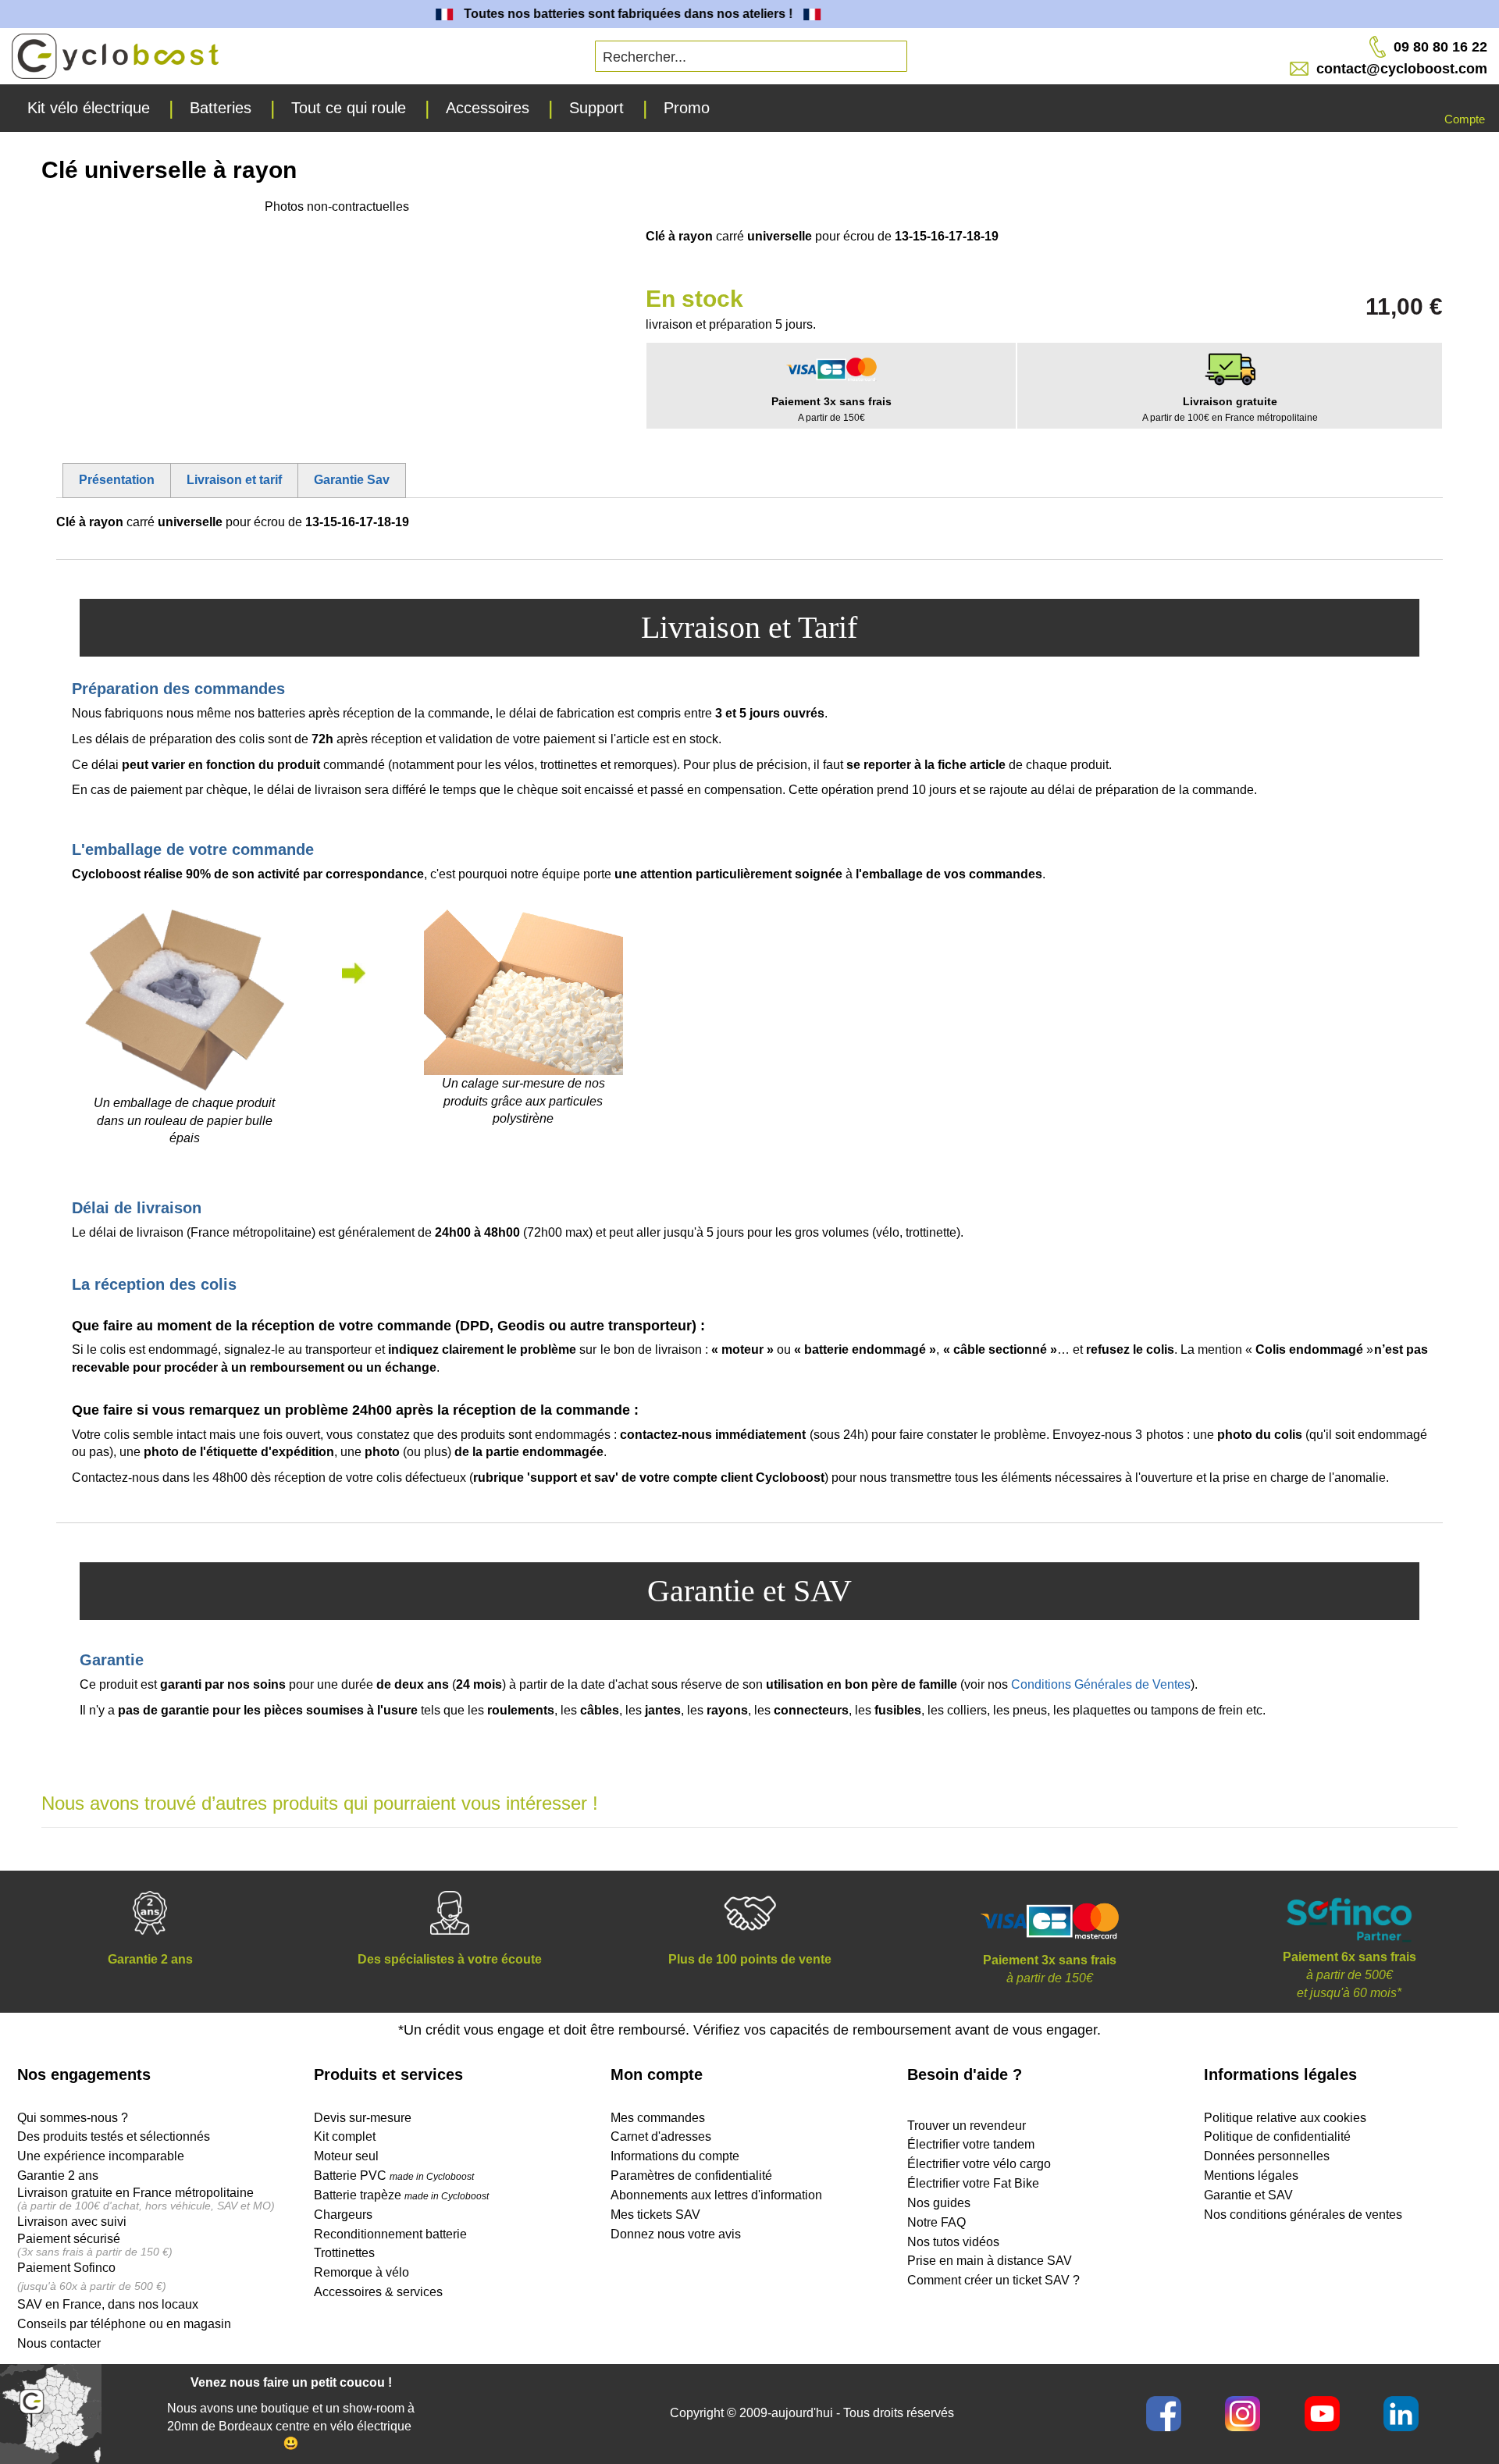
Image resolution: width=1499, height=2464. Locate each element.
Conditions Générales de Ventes (1101, 1684)
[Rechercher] (775, 51)
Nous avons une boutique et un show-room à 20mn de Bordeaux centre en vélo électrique (291, 2417)
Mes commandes (658, 2118)
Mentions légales (1251, 2176)
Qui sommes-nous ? (73, 2118)
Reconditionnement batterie (390, 2234)
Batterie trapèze (359, 2195)
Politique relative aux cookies (1285, 2118)
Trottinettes (344, 2253)
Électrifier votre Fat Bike (973, 2183)
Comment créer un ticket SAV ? (993, 2280)
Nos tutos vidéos (953, 2242)
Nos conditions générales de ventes (1303, 2215)
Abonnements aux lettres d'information (716, 2195)
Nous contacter (59, 2343)
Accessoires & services (378, 2292)
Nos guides (939, 2203)
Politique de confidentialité (1277, 2136)
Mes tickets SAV (655, 2215)
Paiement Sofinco (66, 2268)
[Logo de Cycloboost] (115, 56)
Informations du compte (675, 2156)
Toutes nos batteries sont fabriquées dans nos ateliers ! (602, 14)
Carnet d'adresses (661, 2136)
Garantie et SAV (1248, 2195)
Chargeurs (343, 2215)
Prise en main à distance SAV (990, 2261)
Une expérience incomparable (101, 2156)
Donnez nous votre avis (676, 2234)
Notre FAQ (936, 2222)
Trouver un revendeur (967, 2126)
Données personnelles (1267, 2156)
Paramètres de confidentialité (691, 2176)
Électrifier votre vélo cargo (979, 2164)
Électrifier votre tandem (971, 2144)
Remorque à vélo (361, 2272)
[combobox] (751, 56)
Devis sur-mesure (363, 2118)
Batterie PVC (394, 2176)
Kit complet (345, 2136)
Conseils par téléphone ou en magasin (124, 2324)
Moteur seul (346, 2156)
